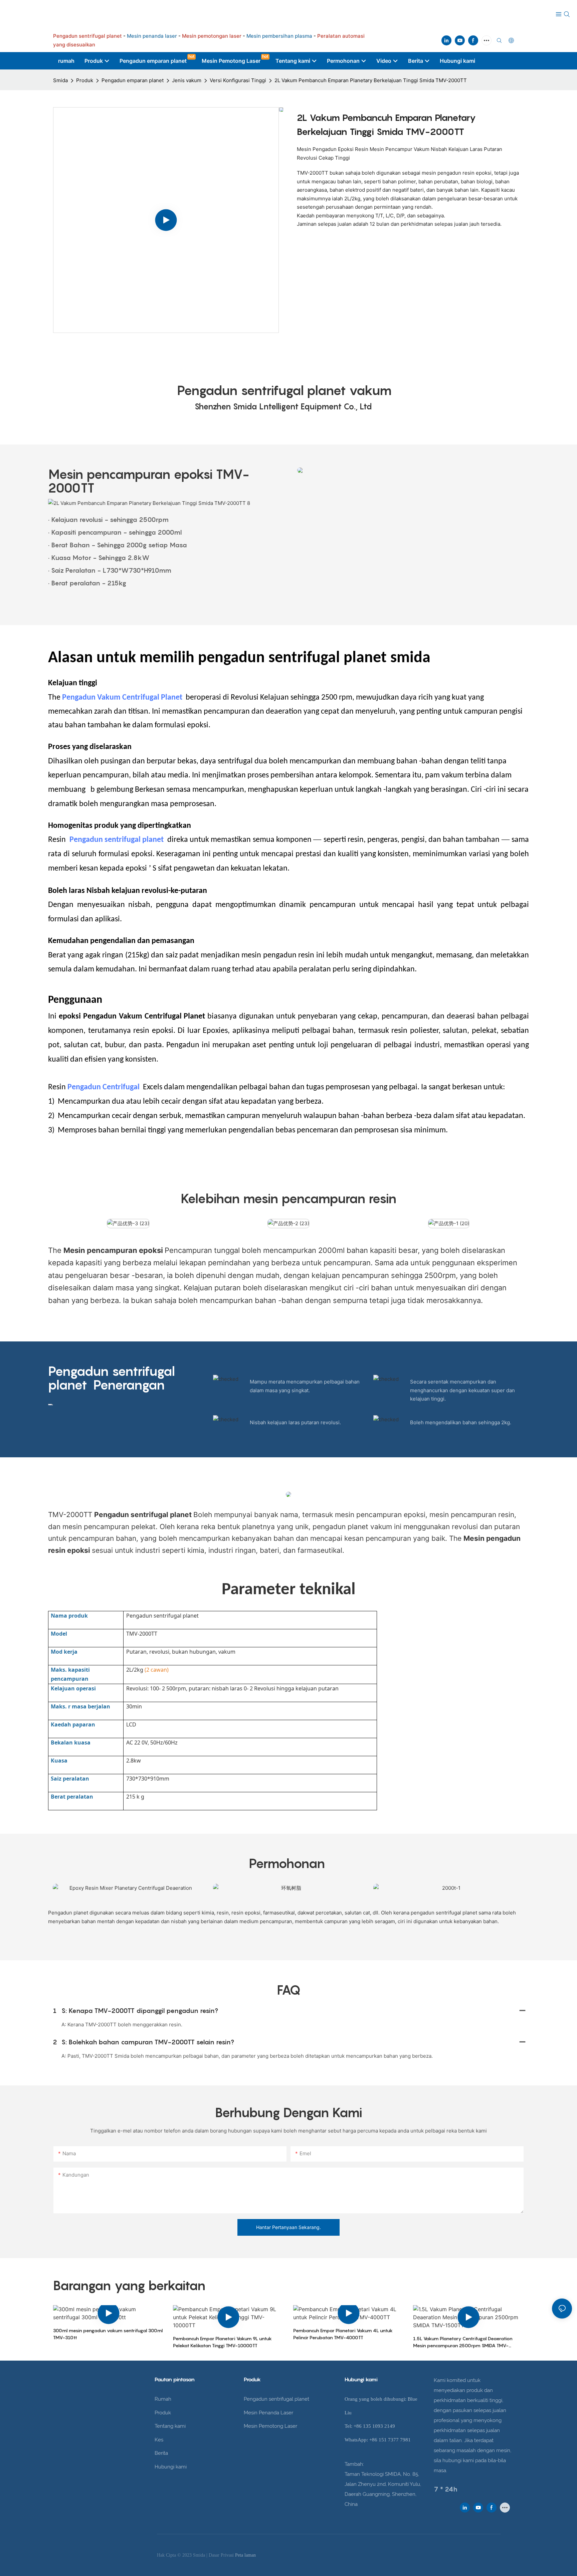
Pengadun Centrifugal (104, 1087)
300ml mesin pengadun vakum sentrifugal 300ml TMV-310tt (108, 2334)
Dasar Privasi (222, 2555)
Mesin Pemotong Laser (270, 2426)
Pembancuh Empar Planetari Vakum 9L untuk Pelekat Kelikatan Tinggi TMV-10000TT (222, 2342)
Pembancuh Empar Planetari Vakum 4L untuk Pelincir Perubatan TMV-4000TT (343, 2334)
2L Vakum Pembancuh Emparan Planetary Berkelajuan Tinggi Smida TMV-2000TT (371, 80)
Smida (60, 80)
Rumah (163, 2399)
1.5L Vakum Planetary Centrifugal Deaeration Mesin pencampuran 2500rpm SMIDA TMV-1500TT (463, 2342)
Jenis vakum (187, 80)
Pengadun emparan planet (133, 80)
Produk (85, 80)
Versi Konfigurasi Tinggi (238, 80)
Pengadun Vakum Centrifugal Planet (122, 698)
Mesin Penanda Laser (268, 2413)
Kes (159, 2440)
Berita (161, 2453)
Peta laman (245, 2555)
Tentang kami (170, 2426)
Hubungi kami (171, 2467)
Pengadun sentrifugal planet (118, 840)
